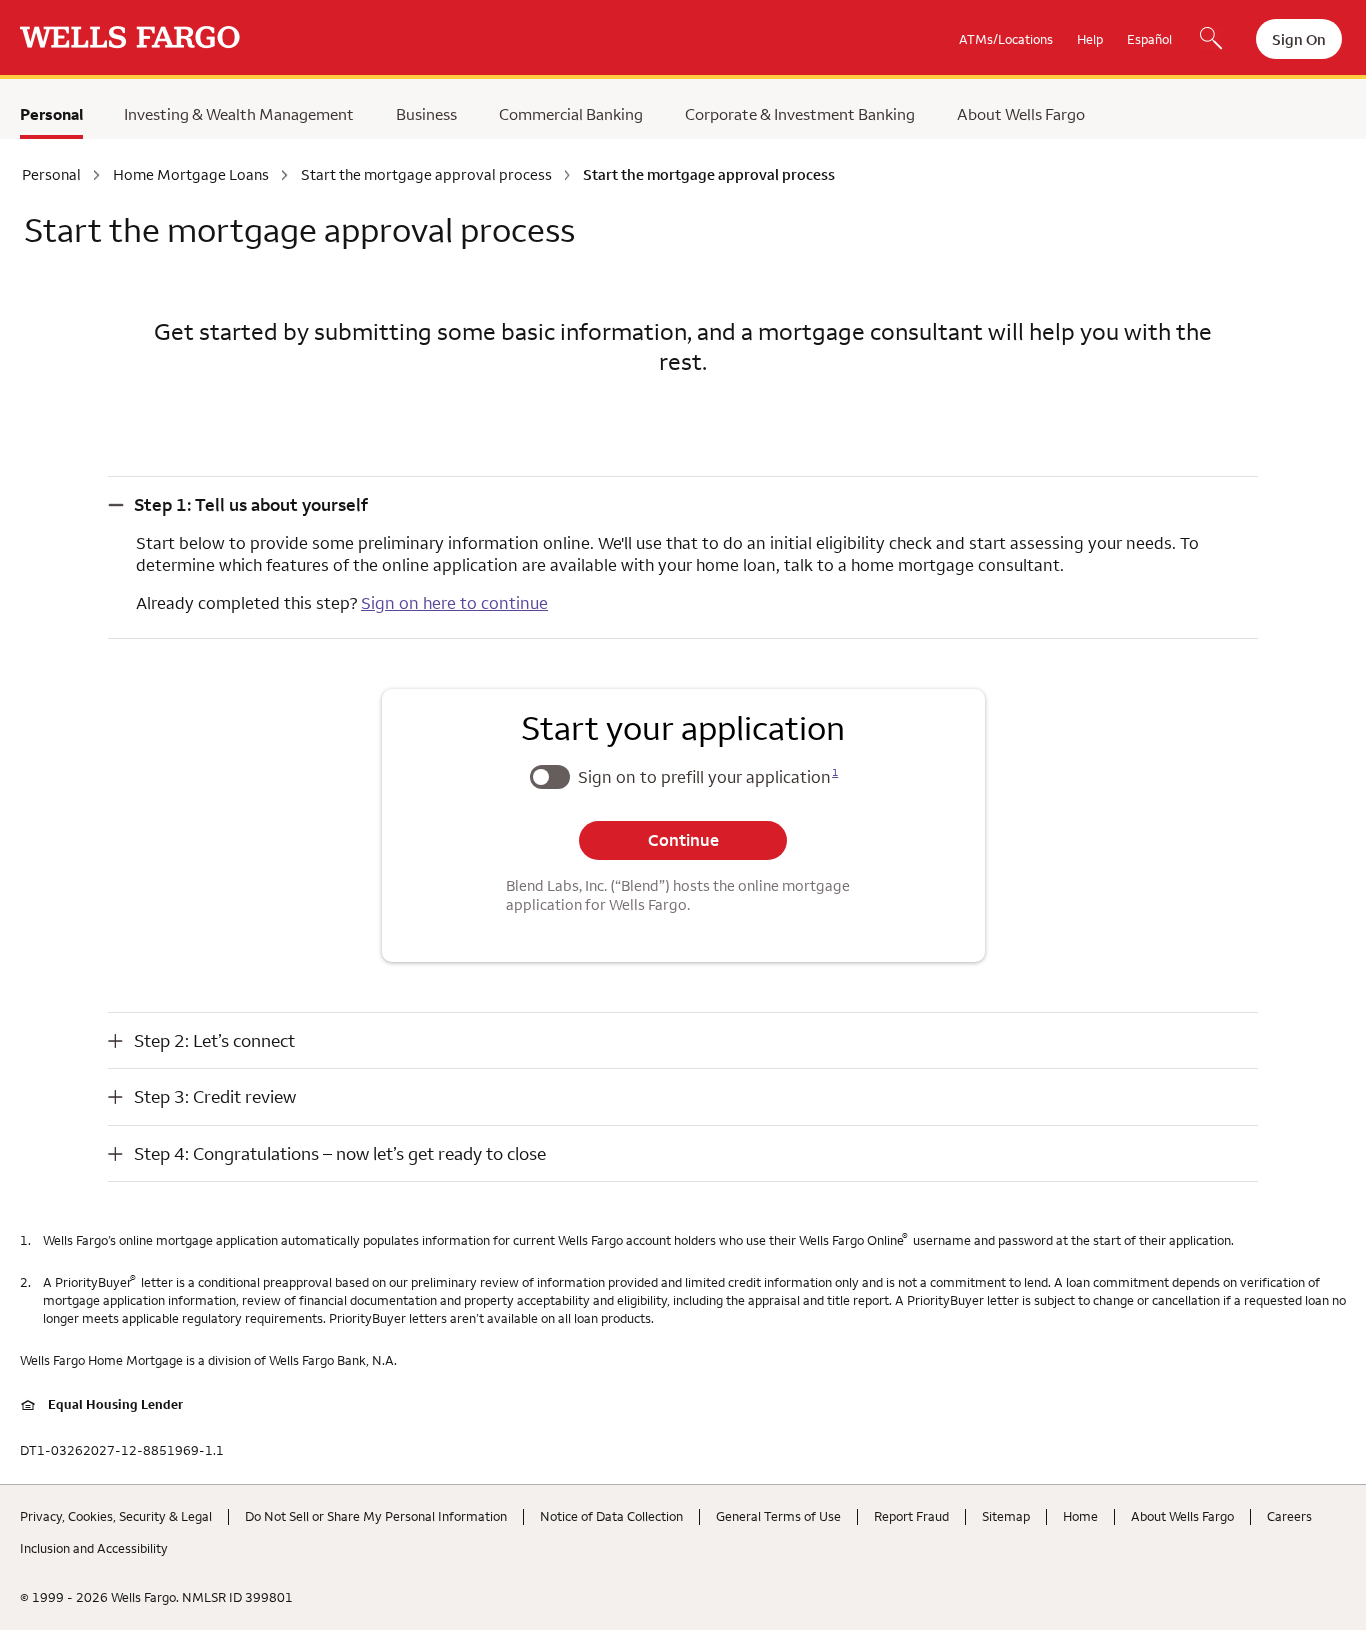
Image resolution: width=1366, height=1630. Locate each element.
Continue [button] (683, 840)
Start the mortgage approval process (426, 175)
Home (1080, 1516)
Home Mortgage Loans (191, 175)
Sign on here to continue (454, 603)
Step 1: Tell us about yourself (251, 504)
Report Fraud (911, 1516)
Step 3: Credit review (215, 1096)
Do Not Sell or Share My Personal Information (376, 1516)
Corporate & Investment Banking (800, 114)
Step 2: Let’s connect (214, 1040)
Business (426, 114)
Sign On (1299, 39)
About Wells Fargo (1021, 114)
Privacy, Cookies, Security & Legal (116, 1516)
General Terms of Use (778, 1516)
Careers (1289, 1516)
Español (1149, 39)
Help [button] (1090, 39)
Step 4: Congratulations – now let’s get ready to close (340, 1153)
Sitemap (1006, 1516)
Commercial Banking (571, 114)
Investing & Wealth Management (239, 114)
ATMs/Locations (1006, 39)
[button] (683, 504)
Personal (51, 114)
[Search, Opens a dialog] (1211, 40)
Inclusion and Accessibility (94, 1548)
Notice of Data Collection (611, 1516)
